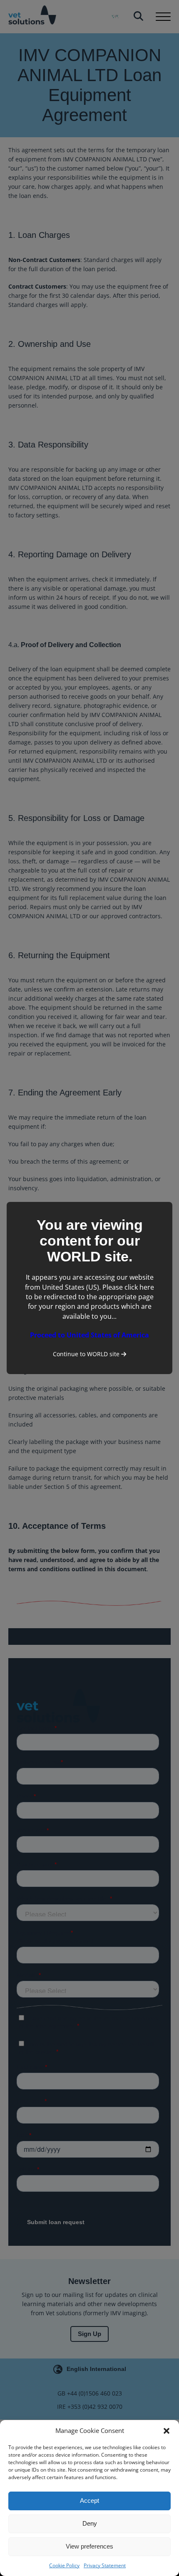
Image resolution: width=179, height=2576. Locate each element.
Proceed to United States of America (89, 1335)
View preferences (89, 2546)
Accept (89, 2501)
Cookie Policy (64, 2565)
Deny (90, 2523)
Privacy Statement (105, 2565)
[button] (167, 2431)
